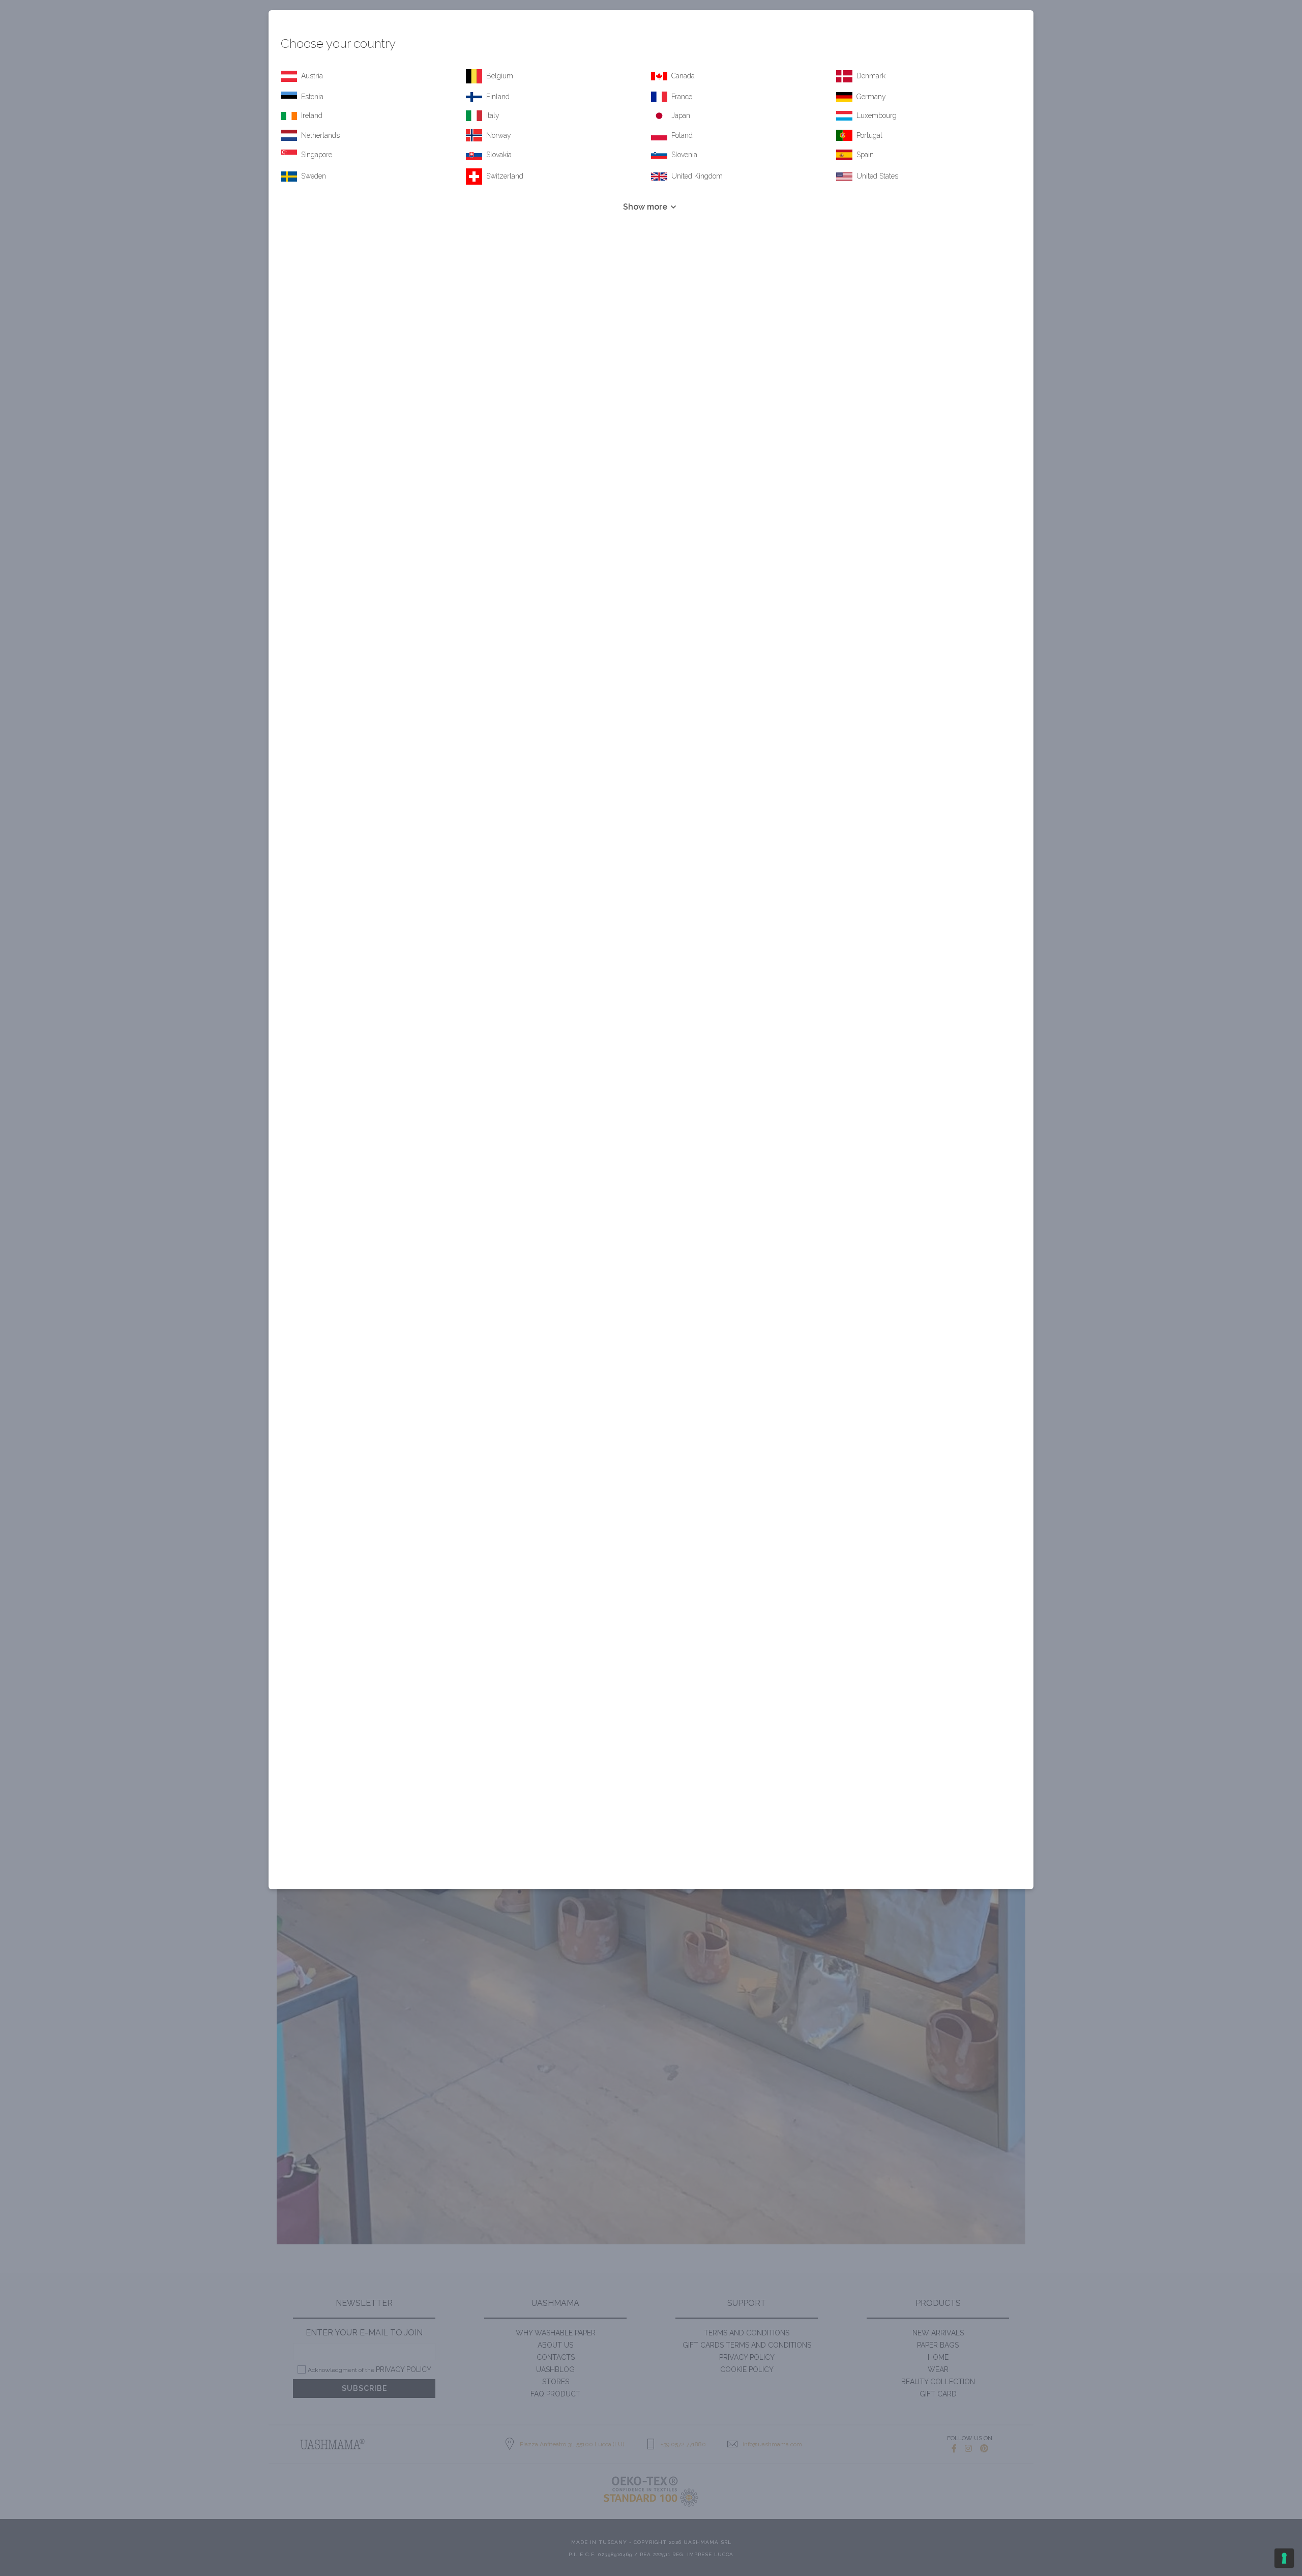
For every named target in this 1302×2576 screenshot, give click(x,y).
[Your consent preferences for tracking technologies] (1284, 2558)
